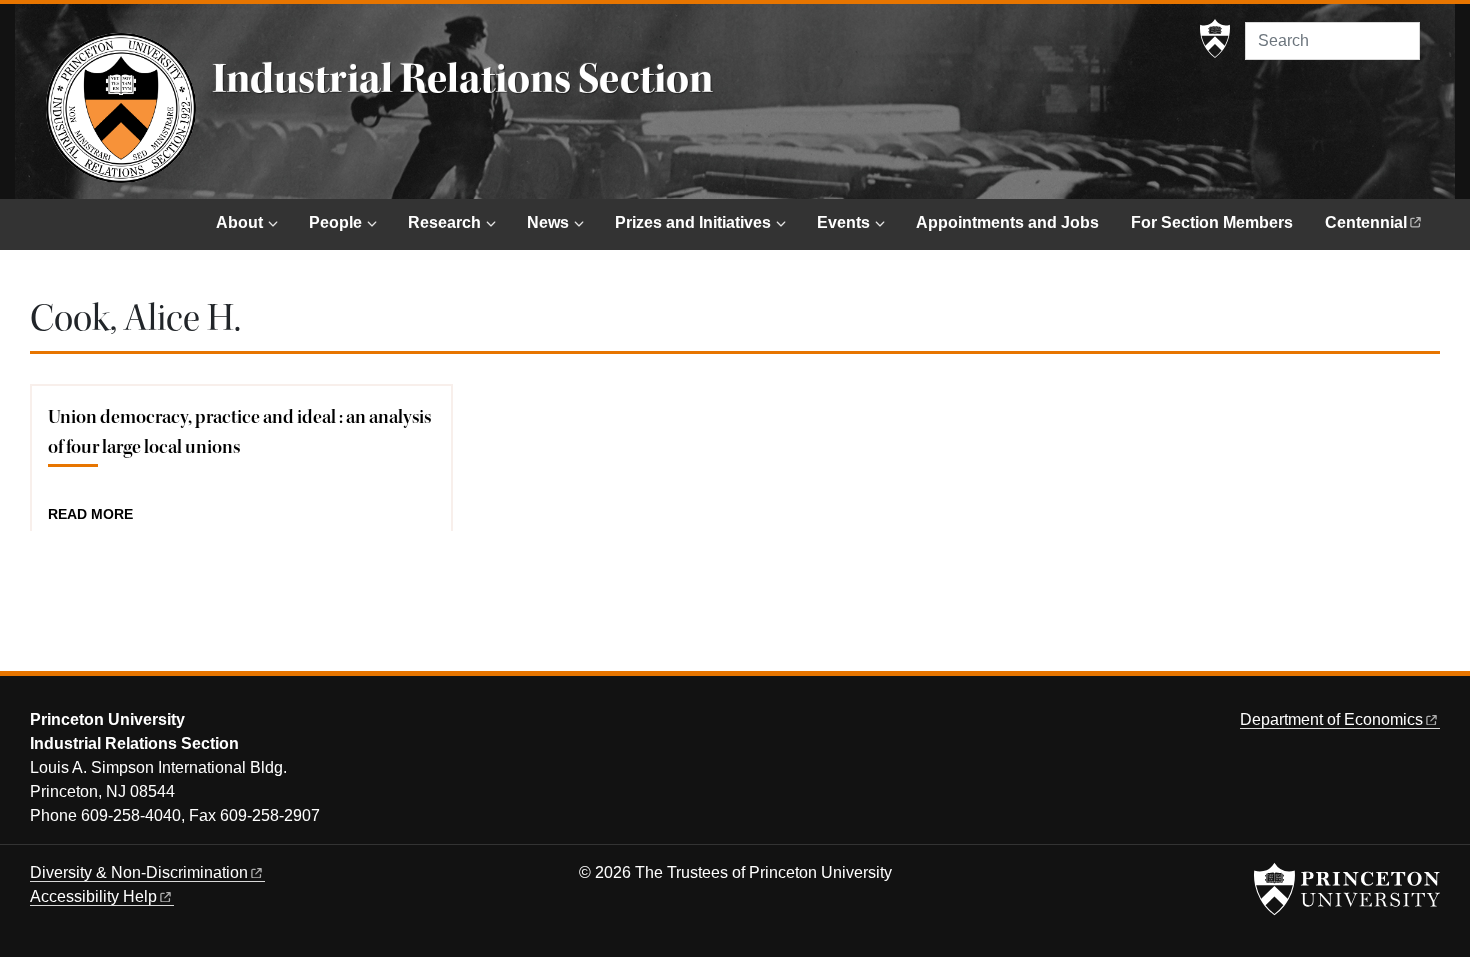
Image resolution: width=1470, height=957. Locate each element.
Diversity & (139, 872)
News (548, 222)
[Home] (121, 108)
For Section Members (1212, 222)
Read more (90, 515)
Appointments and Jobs (1007, 222)
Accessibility (93, 896)
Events (843, 222)
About (239, 222)
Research (444, 222)
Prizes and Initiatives (693, 222)
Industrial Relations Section (462, 79)
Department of (1331, 719)
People (335, 222)
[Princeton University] (1215, 39)
